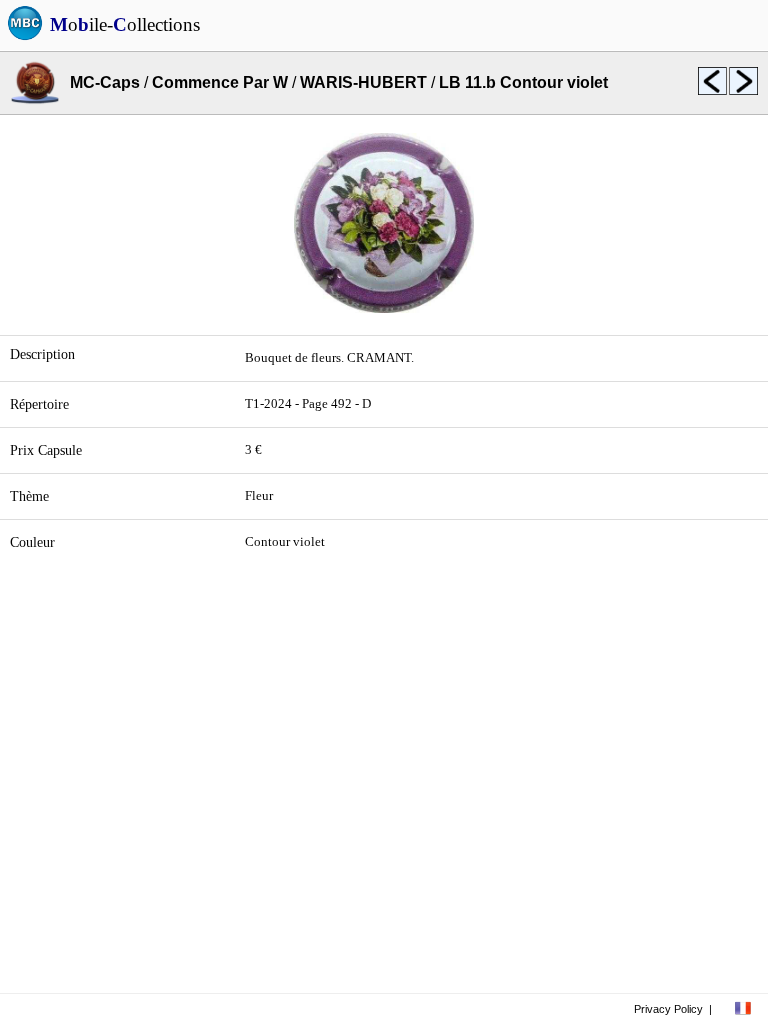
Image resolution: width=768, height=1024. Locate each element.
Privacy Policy (668, 1009)
